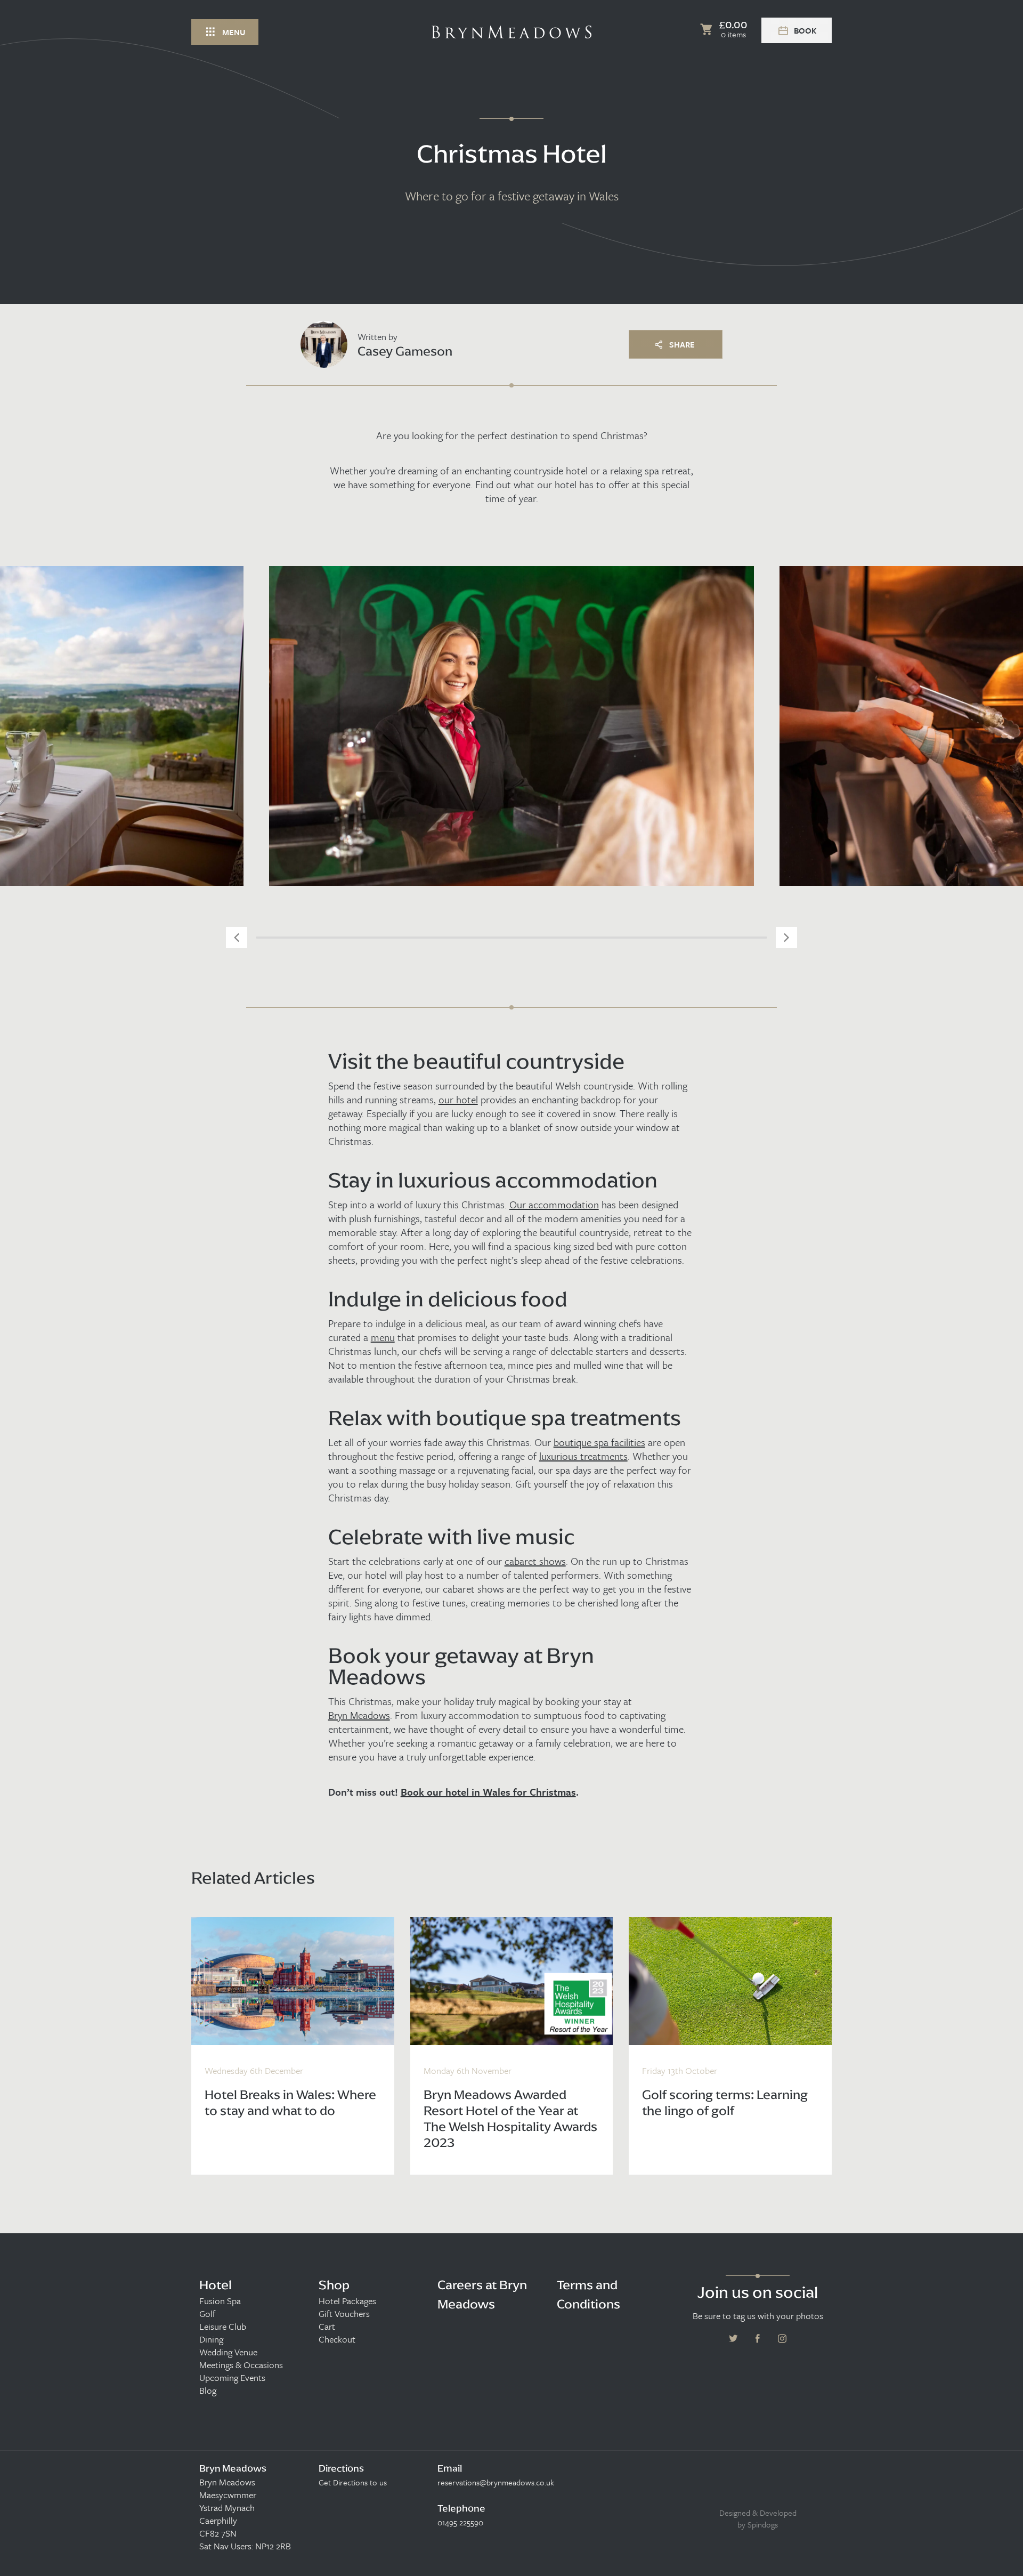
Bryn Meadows (359, 1715)
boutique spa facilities (599, 1442)
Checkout (337, 2339)
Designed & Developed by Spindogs (758, 2518)
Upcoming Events (232, 2378)
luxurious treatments (583, 1456)
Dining (211, 2339)
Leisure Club (223, 2327)
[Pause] (1007, 208)
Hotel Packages (347, 2301)
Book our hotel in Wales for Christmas (488, 1792)
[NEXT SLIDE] (786, 938)
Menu (234, 32)
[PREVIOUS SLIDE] (237, 938)
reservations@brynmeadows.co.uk (496, 2482)
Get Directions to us (353, 2482)
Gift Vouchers (344, 2314)
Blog (208, 2391)
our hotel (458, 1100)
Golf (207, 2314)
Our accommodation (554, 1205)
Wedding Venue (228, 2352)
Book (805, 30)
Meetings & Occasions (241, 2365)
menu (383, 1337)
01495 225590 (460, 2522)
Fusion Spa (220, 2301)
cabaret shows (535, 1561)
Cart (327, 2327)
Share (682, 344)
